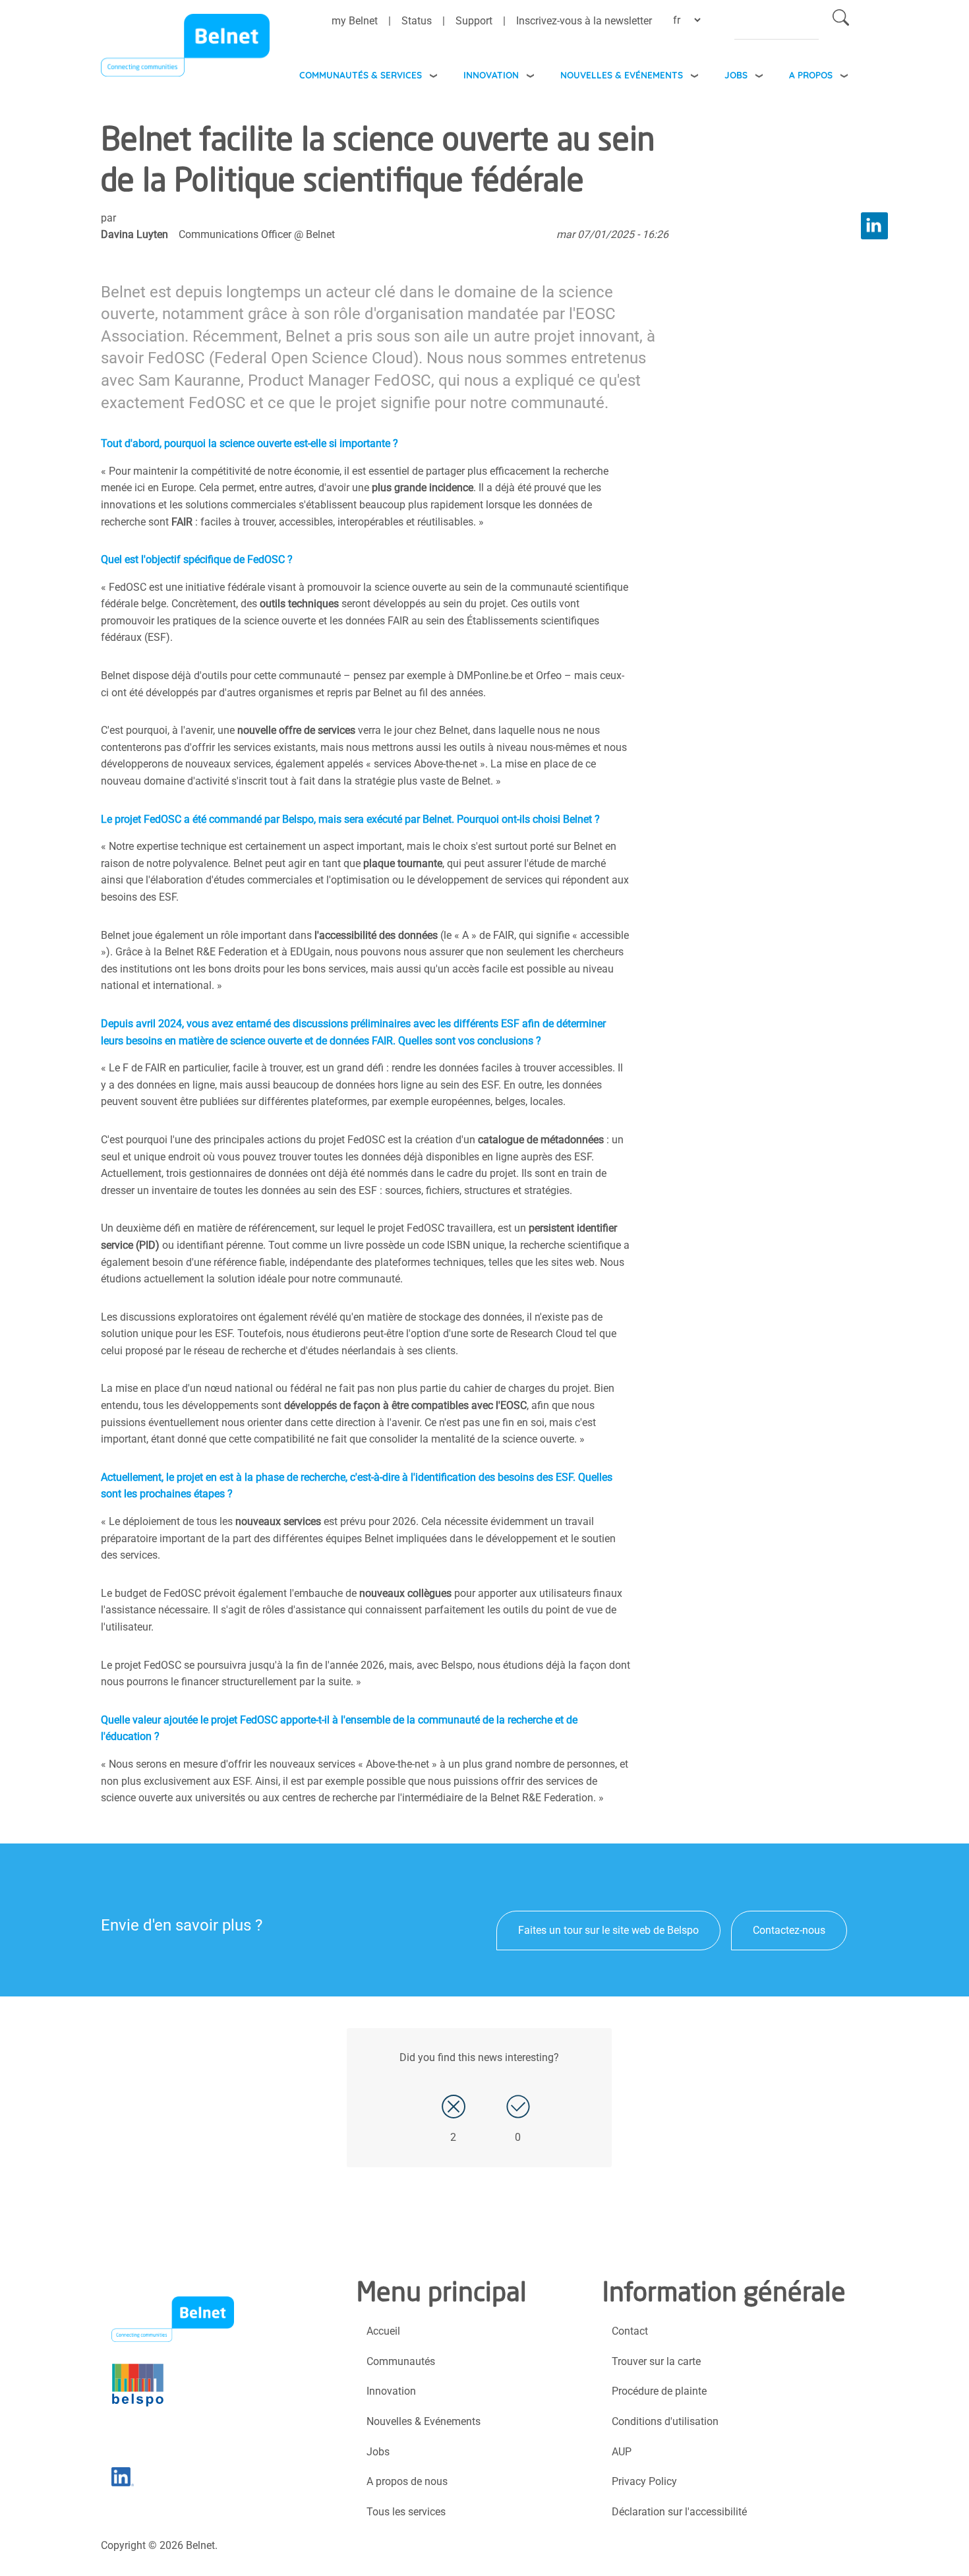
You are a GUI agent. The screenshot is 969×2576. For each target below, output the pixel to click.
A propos (811, 75)
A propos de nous (407, 2481)
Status (417, 21)
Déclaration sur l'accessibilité (679, 2512)
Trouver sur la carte (656, 2361)
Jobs (736, 75)
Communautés (401, 2361)
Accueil (383, 2331)
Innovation (491, 75)
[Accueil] (185, 49)
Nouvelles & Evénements (622, 75)
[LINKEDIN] (874, 226)
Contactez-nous (789, 1930)
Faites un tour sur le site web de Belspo (608, 1930)
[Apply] (841, 20)
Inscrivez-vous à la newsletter (584, 21)
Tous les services (406, 2512)
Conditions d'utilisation (665, 2421)
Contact (630, 2331)
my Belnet (355, 21)
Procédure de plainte (659, 2391)
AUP (622, 2452)
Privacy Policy (644, 2481)
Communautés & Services (361, 75)
